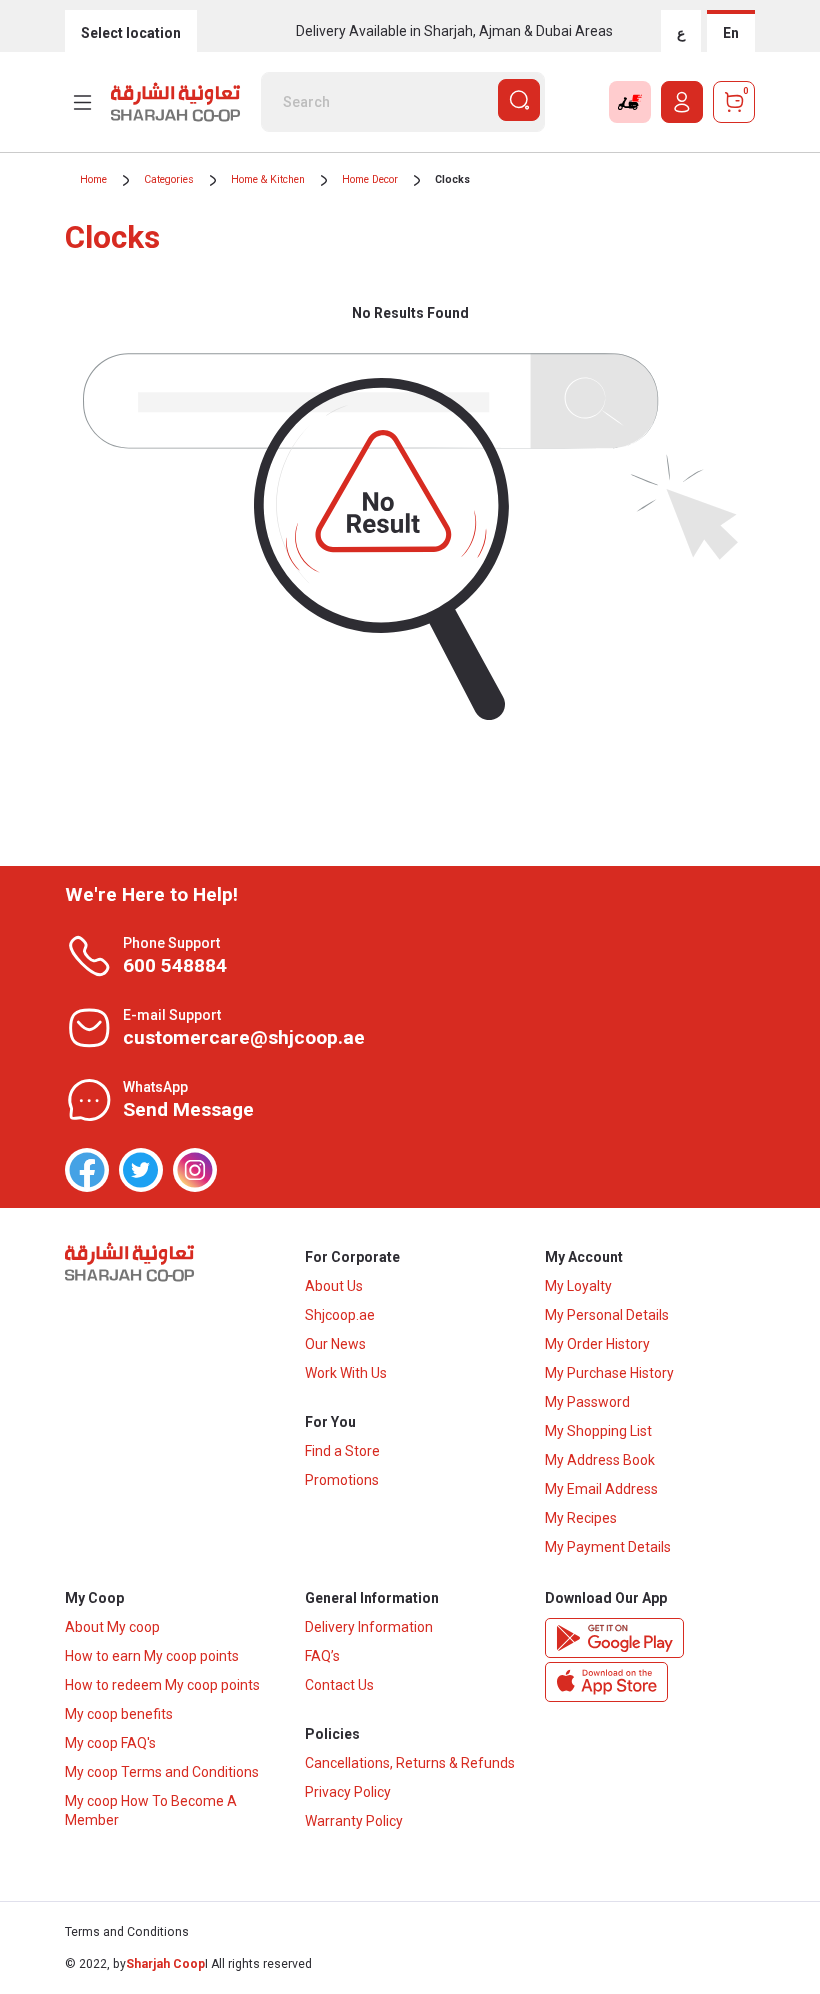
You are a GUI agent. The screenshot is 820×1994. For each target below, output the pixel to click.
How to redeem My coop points (162, 1685)
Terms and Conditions (127, 1932)
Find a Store (342, 1451)
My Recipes (581, 1518)
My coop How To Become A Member (151, 1810)
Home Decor (370, 179)
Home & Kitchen (268, 179)
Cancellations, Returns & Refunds (410, 1763)
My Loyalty (578, 1286)
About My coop (112, 1627)
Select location (131, 33)
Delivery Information (369, 1627)
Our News (335, 1344)
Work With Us (346, 1373)
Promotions (342, 1480)
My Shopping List (598, 1431)
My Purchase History (609, 1373)
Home (93, 179)
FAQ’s (322, 1656)
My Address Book (600, 1460)
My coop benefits (119, 1714)
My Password (587, 1402)
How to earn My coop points (152, 1656)
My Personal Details (607, 1315)
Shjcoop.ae (340, 1315)
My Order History (597, 1344)
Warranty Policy (354, 1821)
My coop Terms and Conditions (162, 1772)
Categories (169, 179)
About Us (334, 1286)
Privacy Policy (348, 1792)
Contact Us (339, 1685)
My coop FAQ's (110, 1743)
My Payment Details (608, 1547)
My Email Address (601, 1489)
